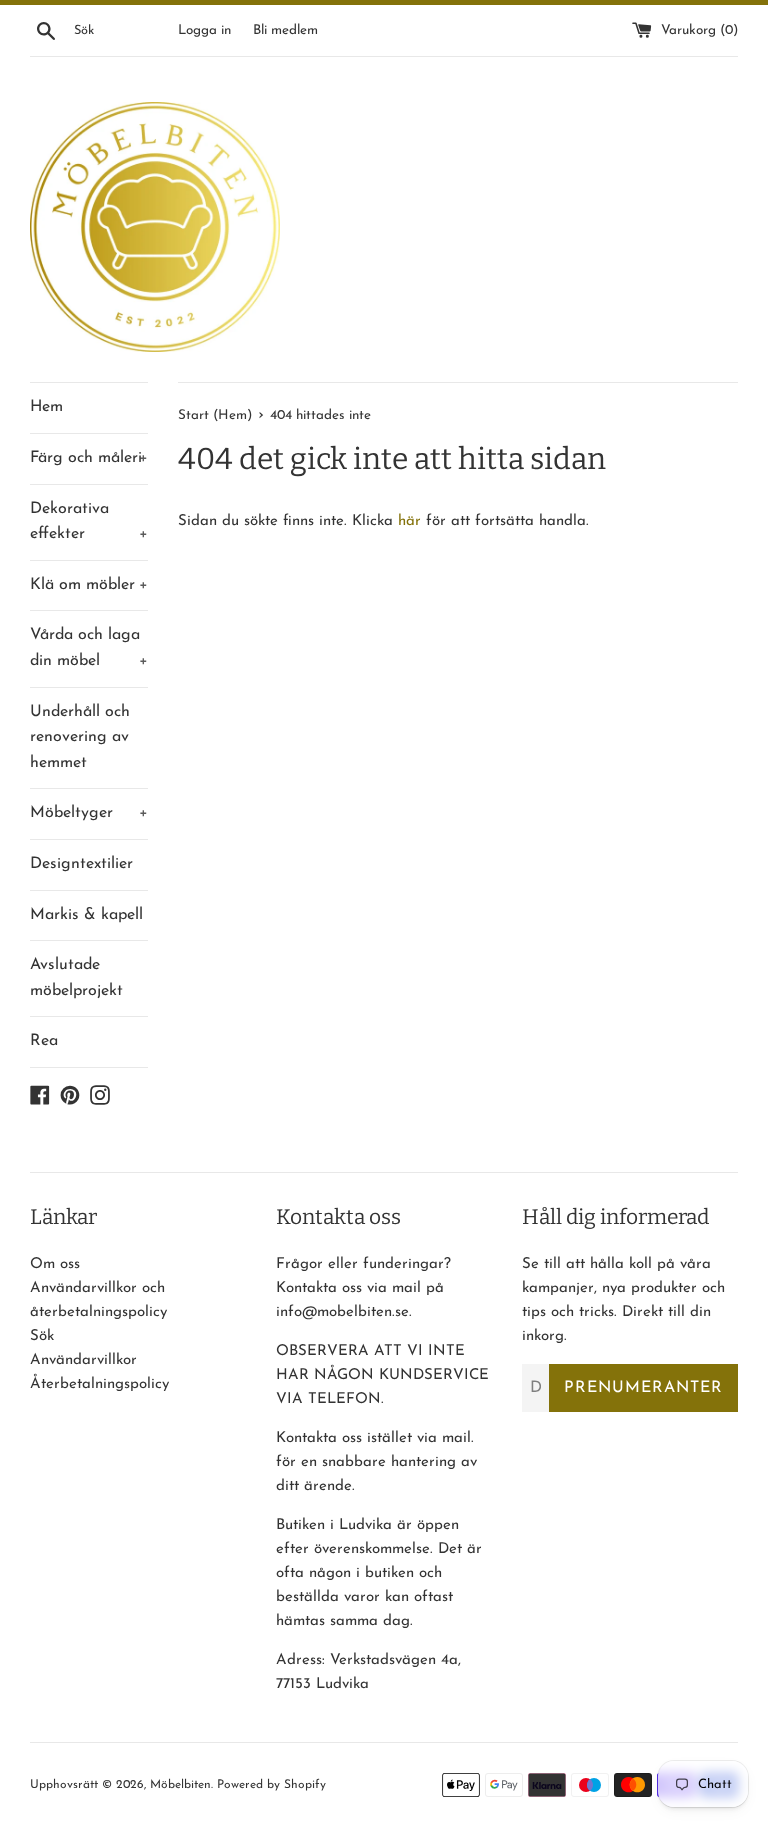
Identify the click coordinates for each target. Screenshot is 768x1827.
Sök (42, 1336)
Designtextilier (81, 864)
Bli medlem (285, 30)
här (409, 521)
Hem (46, 407)
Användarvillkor (83, 1360)
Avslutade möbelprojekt (76, 978)
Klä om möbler (89, 585)
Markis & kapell (86, 915)
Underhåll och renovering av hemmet (80, 737)
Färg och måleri (89, 458)
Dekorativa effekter (89, 522)
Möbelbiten (180, 1785)
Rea (44, 1041)
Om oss (55, 1264)
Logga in (204, 30)
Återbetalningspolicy (99, 1384)
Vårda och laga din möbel (89, 648)
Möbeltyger (89, 813)
